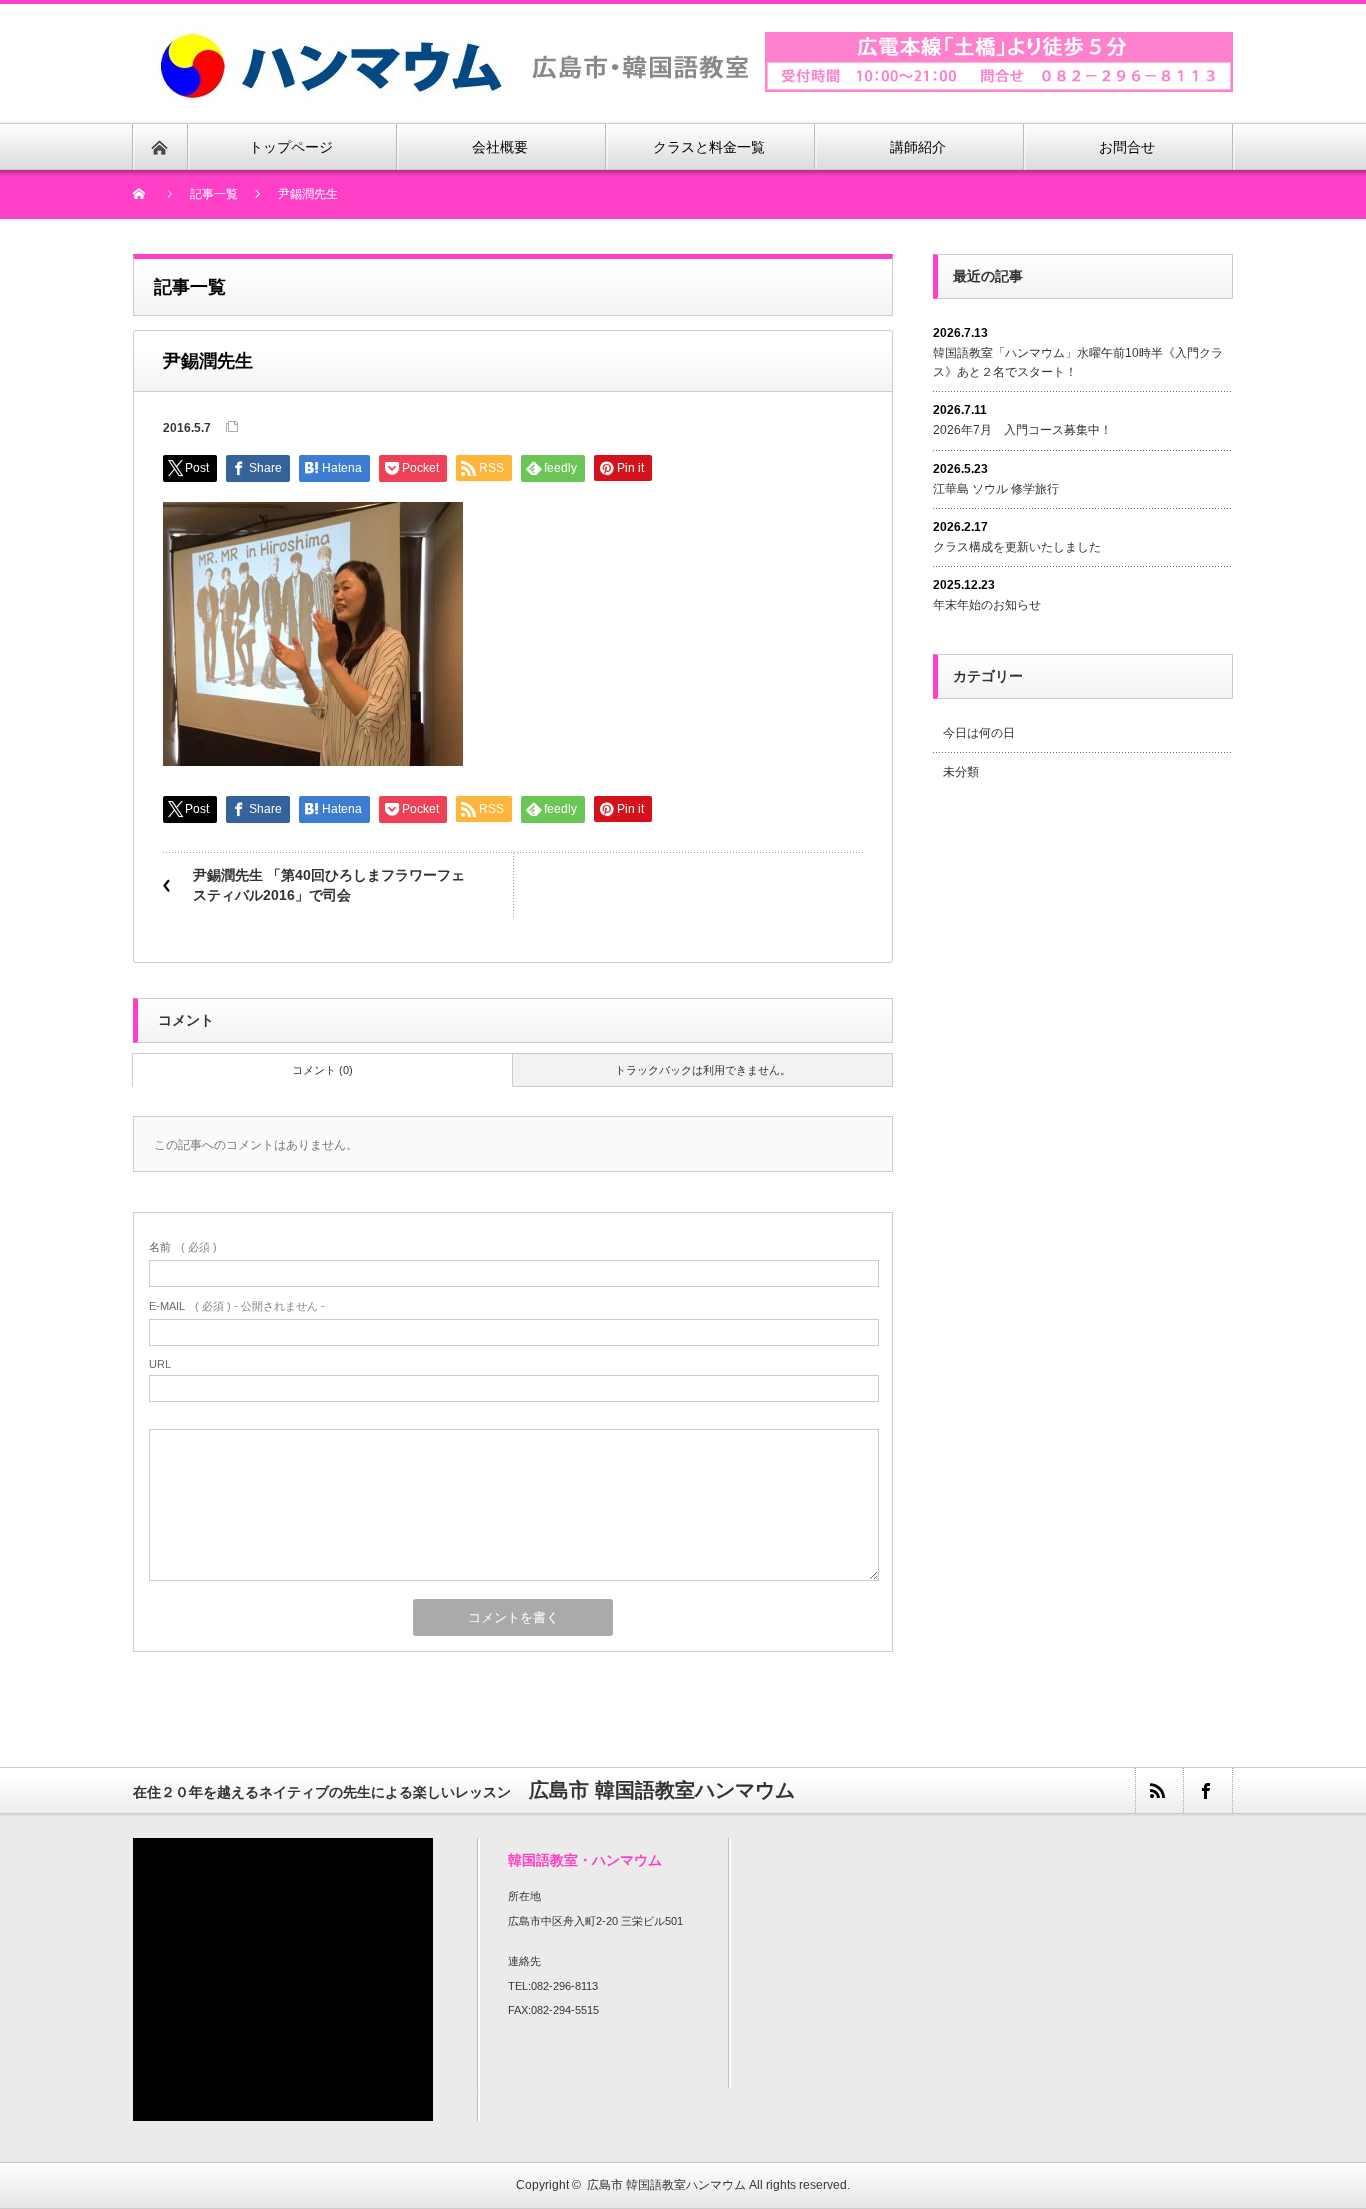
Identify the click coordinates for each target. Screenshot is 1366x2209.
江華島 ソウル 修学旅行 (996, 489)
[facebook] (1207, 1790)
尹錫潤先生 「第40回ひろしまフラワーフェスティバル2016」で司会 (329, 885)
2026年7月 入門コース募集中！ (1022, 430)
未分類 (961, 772)
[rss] (1159, 1790)
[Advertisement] (1101, 963)
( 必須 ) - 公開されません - (237, 1306)
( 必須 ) (183, 1247)
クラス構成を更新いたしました (1017, 547)
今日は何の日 (979, 733)
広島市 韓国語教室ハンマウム (666, 2185)
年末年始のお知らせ (987, 605)
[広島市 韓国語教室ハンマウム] (454, 34)
